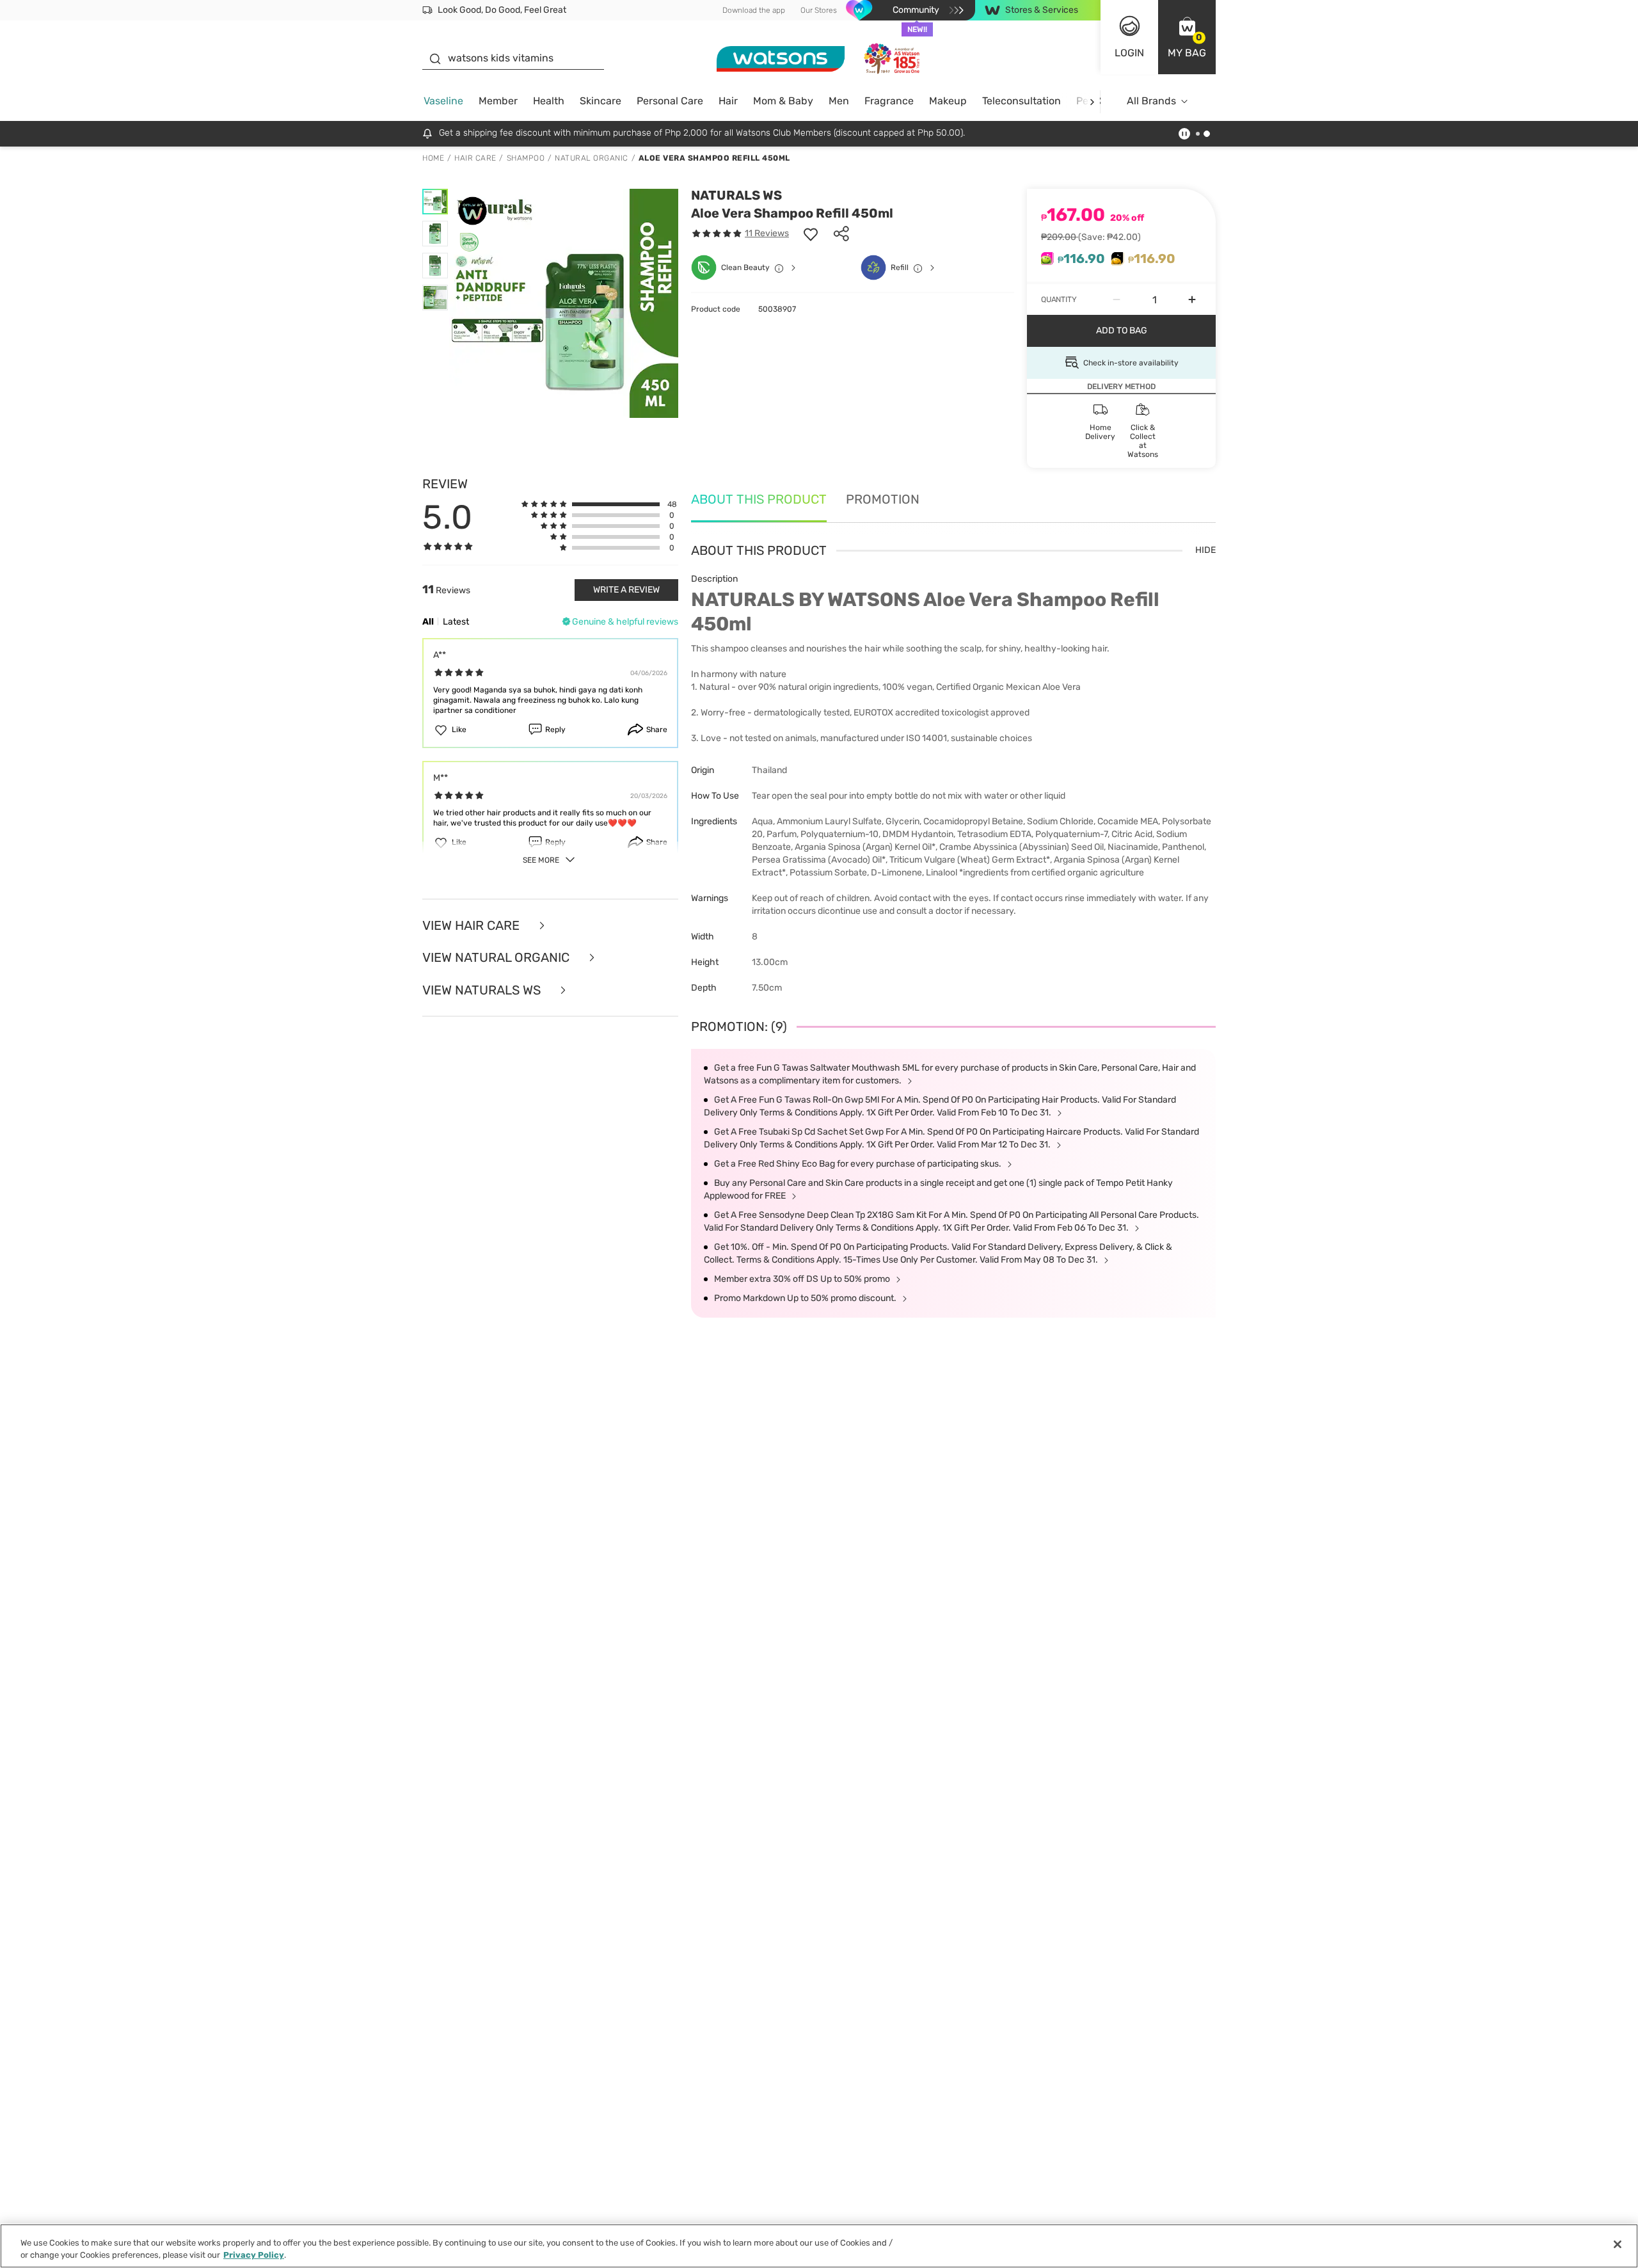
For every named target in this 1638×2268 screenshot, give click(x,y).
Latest (456, 622)
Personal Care (670, 101)
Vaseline (443, 101)
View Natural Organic (497, 958)
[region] (819, 2246)
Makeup (948, 101)
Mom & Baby (783, 101)
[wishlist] (811, 234)
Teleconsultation (1022, 101)
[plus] (1192, 299)
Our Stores (819, 10)
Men (839, 101)
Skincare (600, 101)
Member (498, 101)
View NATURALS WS (483, 990)
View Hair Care (473, 926)
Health (549, 101)
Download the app (754, 10)
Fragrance (889, 101)
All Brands (1151, 101)
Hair (728, 101)
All (428, 622)
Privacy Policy (254, 2255)
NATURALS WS (736, 195)
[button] (1187, 37)
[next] (1092, 101)
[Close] (1618, 2244)
